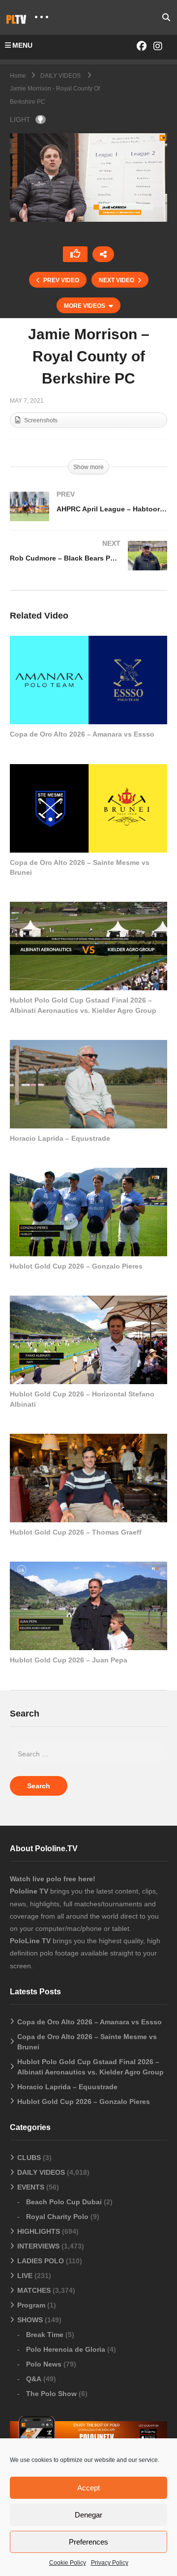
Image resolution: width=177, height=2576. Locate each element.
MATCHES (34, 2290)
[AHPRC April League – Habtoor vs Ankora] (88, 516)
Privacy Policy (110, 2563)
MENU (22, 45)
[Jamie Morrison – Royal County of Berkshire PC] (88, 680)
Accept (88, 2488)
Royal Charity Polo (57, 2217)
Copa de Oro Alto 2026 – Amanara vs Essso (82, 734)
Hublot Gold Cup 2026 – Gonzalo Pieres (76, 1266)
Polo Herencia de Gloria (66, 2349)
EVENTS (31, 2187)
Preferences (88, 2542)
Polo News (44, 2364)
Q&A (34, 2379)
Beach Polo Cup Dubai (64, 2202)
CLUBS (29, 2158)
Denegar (88, 2515)
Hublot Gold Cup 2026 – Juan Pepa (69, 1660)
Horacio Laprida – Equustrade (60, 1138)
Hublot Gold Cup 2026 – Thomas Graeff (76, 1532)
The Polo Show (51, 2394)
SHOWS (30, 2320)
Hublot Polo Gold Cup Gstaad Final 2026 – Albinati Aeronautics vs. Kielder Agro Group (90, 2067)
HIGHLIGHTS (39, 2231)
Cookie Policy (68, 2563)
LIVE (25, 2276)
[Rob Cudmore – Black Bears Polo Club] (88, 565)
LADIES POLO (41, 2261)
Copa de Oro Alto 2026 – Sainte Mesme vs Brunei (87, 2042)
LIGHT (20, 119)
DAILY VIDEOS (41, 2172)
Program (31, 2305)
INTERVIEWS (38, 2246)
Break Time (45, 2335)
